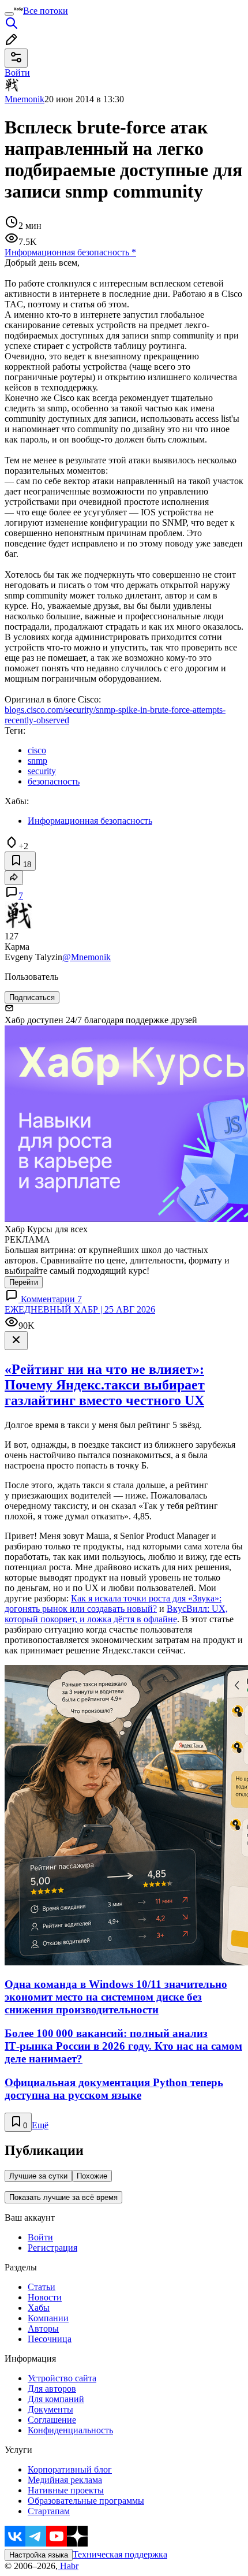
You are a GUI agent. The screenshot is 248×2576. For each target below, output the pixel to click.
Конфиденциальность (70, 2430)
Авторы (43, 2328)
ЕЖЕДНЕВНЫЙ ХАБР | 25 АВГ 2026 (80, 1309)
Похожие (92, 2176)
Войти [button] (17, 73)
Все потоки (46, 11)
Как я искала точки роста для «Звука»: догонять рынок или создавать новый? (113, 1603)
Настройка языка (39, 2555)
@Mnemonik (87, 957)
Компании (48, 2318)
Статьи (42, 2287)
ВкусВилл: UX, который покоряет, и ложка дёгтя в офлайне (116, 1614)
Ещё (40, 2125)
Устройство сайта (62, 2378)
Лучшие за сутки (38, 2176)
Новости (45, 2297)
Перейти (24, 1282)
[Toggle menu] (9, 14)
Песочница (50, 2339)
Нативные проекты (66, 2490)
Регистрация (52, 2248)
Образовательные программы (86, 2501)
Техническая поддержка (120, 2554)
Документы (50, 2409)
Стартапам (49, 2511)
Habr (68, 2566)
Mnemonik (25, 99)
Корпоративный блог (70, 2469)
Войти (40, 2237)
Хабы (39, 2308)
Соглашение (52, 2420)
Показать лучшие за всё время (63, 2197)
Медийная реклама (65, 2480)
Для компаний (56, 2399)
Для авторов (52, 2389)
